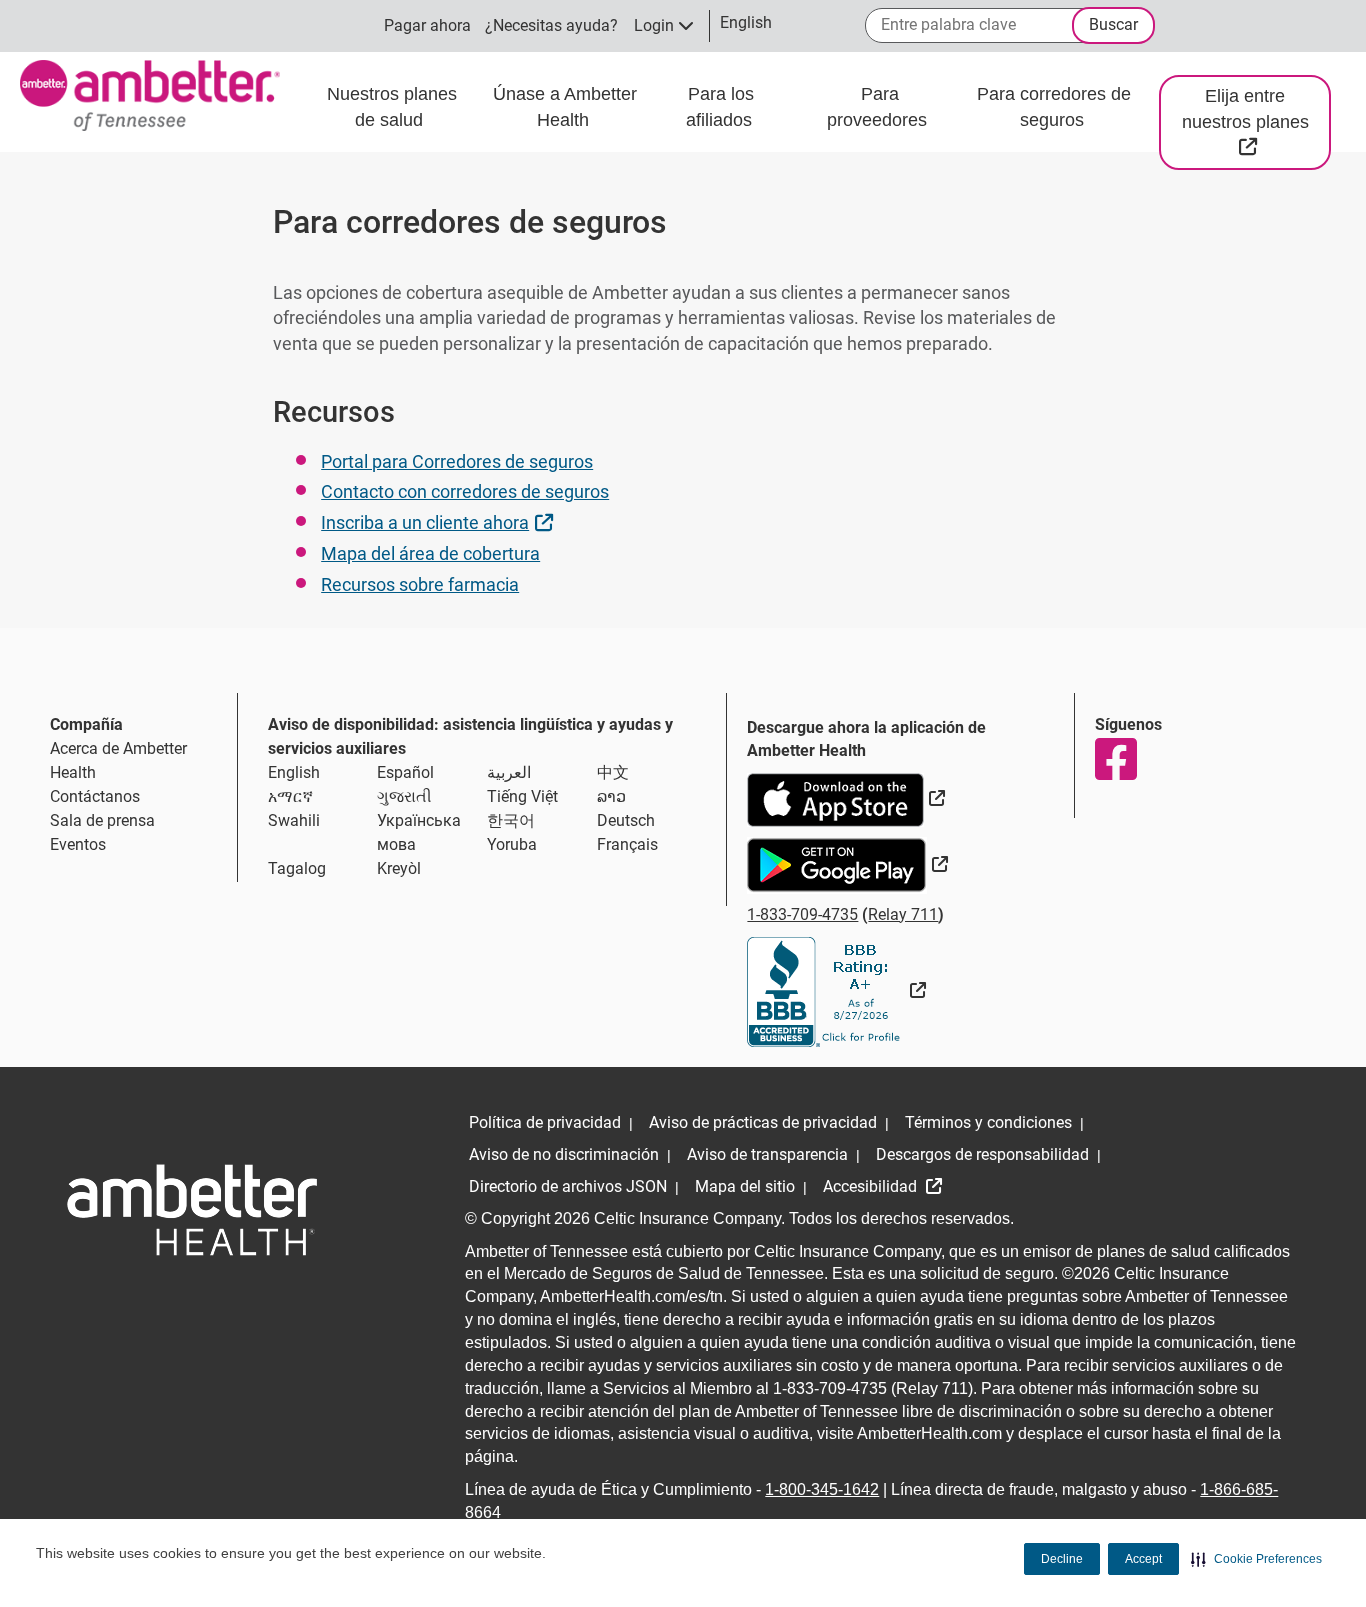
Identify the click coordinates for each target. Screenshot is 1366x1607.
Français (627, 844)
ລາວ (611, 796)
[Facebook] (1115, 759)
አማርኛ (290, 796)
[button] (1256, 1559)
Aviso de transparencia (767, 1154)
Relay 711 (903, 914)
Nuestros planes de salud (392, 107)
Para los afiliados (721, 107)
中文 (613, 772)
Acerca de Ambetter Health (118, 760)
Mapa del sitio (745, 1186)
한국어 (511, 820)
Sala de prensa (102, 820)
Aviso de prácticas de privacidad (763, 1122)
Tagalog (297, 868)
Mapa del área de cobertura (430, 553)
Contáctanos (95, 796)
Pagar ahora (427, 25)
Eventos (78, 844)
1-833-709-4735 (802, 914)
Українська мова (419, 832)
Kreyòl (399, 868)
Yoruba (512, 844)
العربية (509, 772)
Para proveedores (879, 107)
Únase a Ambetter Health (565, 107)
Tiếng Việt (522, 796)
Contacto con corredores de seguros (465, 491)
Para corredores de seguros (1054, 107)
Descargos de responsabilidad (982, 1154)
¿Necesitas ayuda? (551, 25)
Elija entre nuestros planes (1256, 121)
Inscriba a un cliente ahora (439, 522)
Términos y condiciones (988, 1122)
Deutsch (626, 820)
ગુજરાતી (404, 796)
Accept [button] (1143, 1559)
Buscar (1113, 24)
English (294, 772)
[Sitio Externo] (836, 990)
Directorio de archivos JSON (568, 1186)
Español (405, 772)
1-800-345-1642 (822, 1489)
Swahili (294, 820)
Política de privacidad (545, 1122)
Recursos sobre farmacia (420, 584)
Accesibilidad (872, 1186)
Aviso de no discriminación (564, 1154)
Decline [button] (1062, 1559)
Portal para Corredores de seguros (457, 461)
